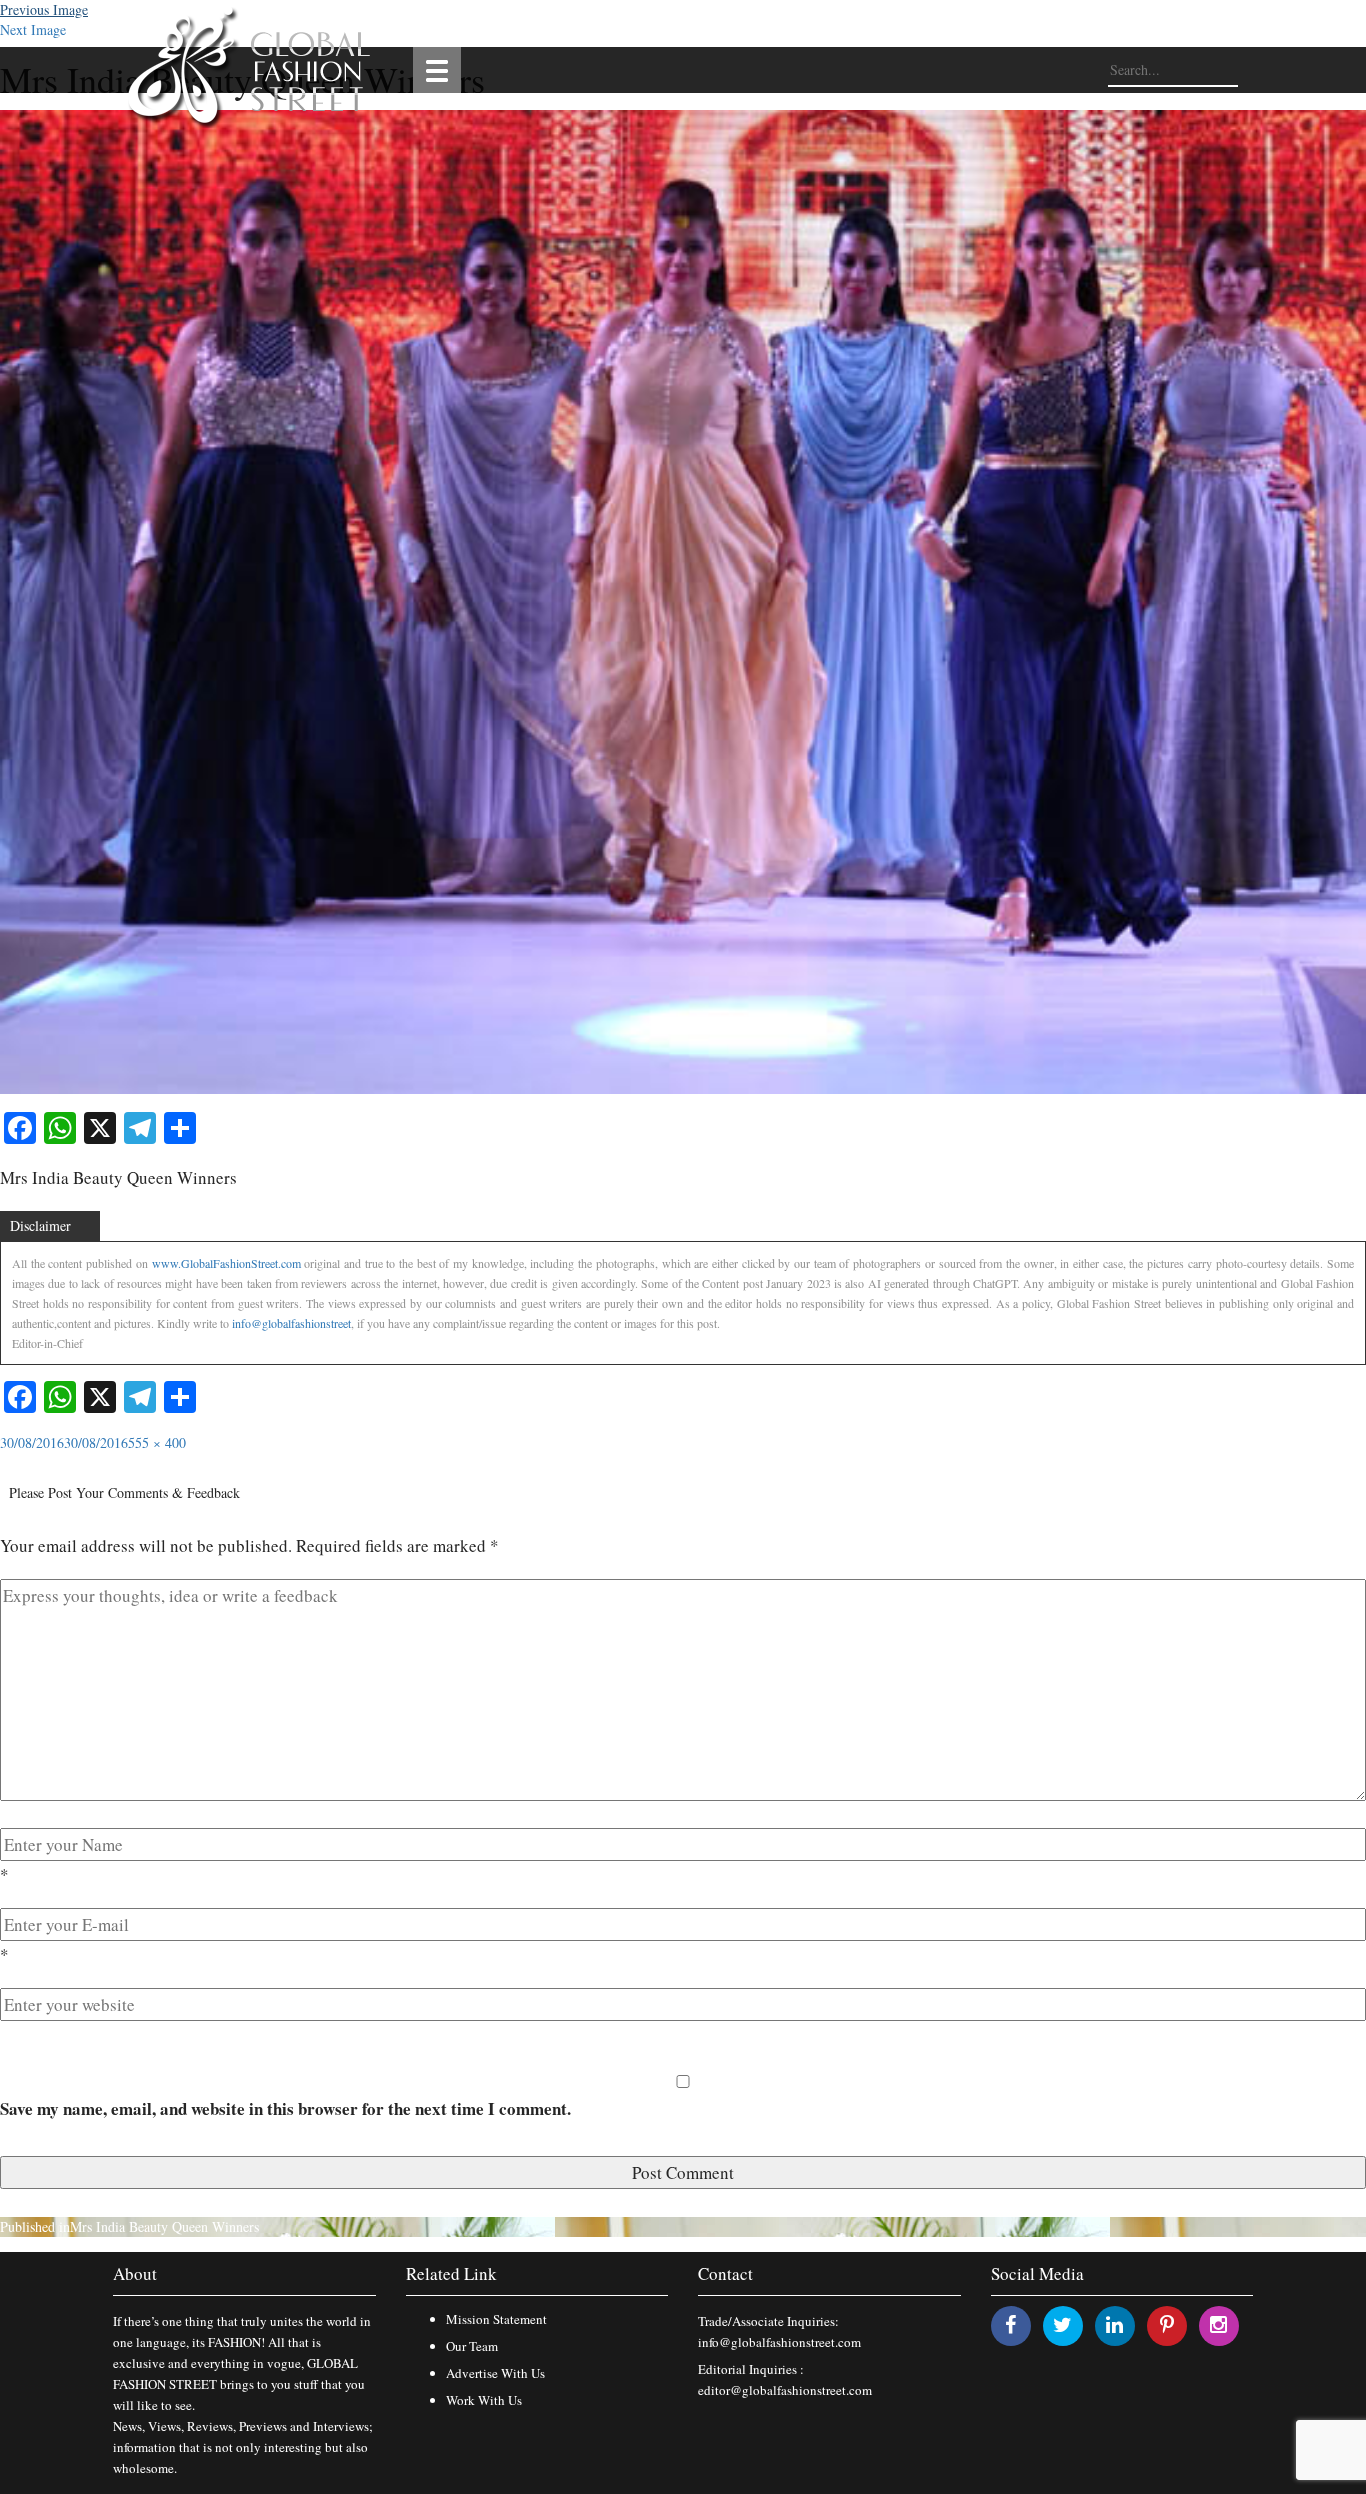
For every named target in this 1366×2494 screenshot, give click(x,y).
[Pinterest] (1167, 2324)
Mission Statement (496, 2319)
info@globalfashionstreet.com (779, 2342)
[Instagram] (1218, 2324)
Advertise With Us (495, 2373)
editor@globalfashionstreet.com (785, 2390)
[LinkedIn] (1114, 2324)
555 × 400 (157, 1442)
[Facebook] (1010, 2324)
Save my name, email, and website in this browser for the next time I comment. (285, 2108)
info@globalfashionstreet (291, 1323)
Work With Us (484, 2400)
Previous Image (44, 9)
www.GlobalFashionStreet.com (226, 1263)
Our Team (472, 2346)
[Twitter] (1062, 2324)
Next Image (33, 29)
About (135, 2273)
